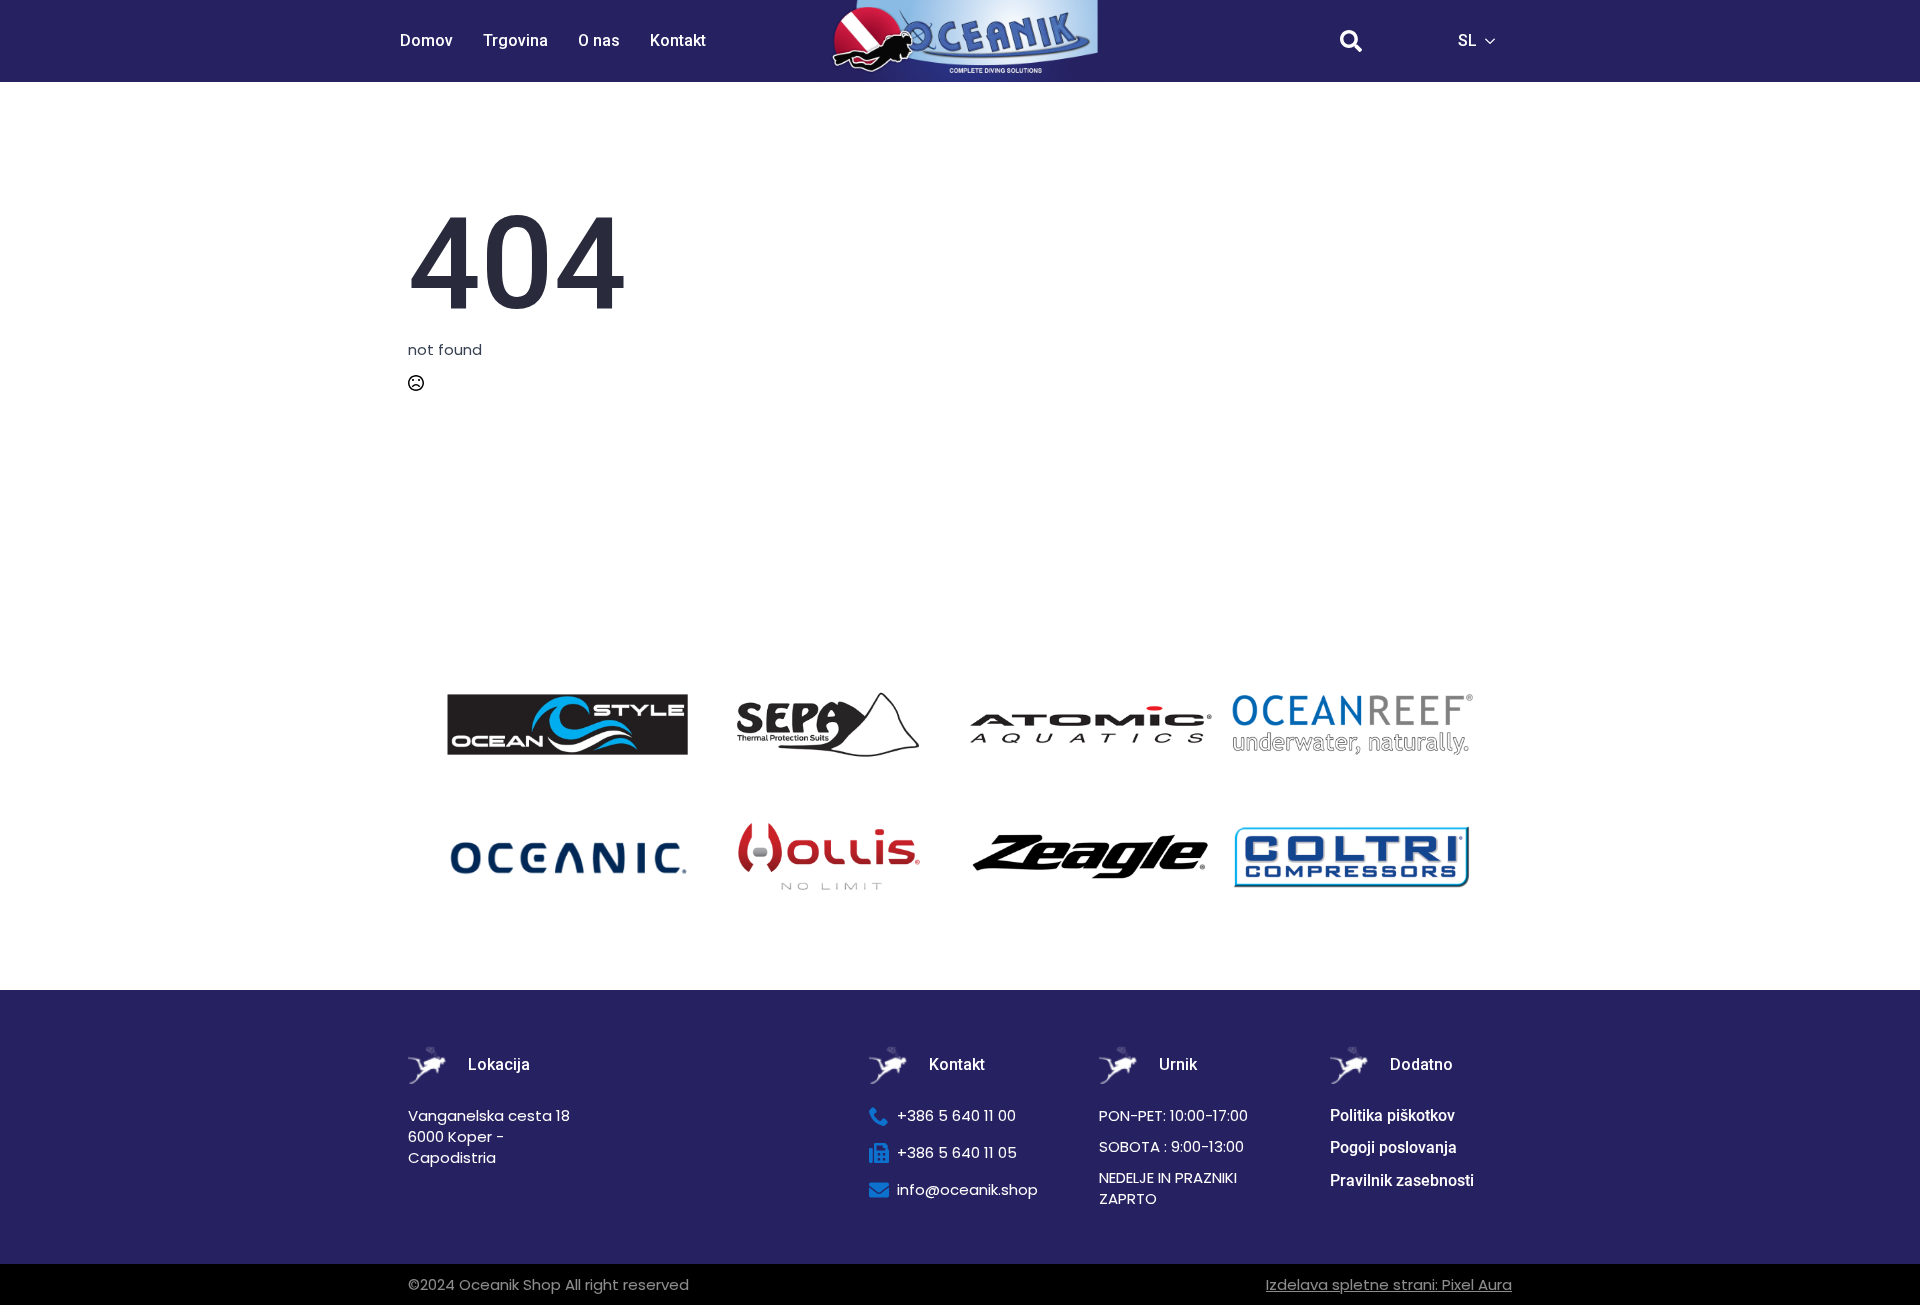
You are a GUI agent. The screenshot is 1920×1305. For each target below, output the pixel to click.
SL (1467, 40)
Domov (426, 40)
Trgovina (515, 40)
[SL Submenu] (1496, 41)
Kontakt (678, 40)
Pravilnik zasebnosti (1402, 1180)
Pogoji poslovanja (1393, 1147)
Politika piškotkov (1392, 1115)
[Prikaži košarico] (1408, 41)
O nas (599, 40)
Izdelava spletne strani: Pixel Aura (1389, 1284)
